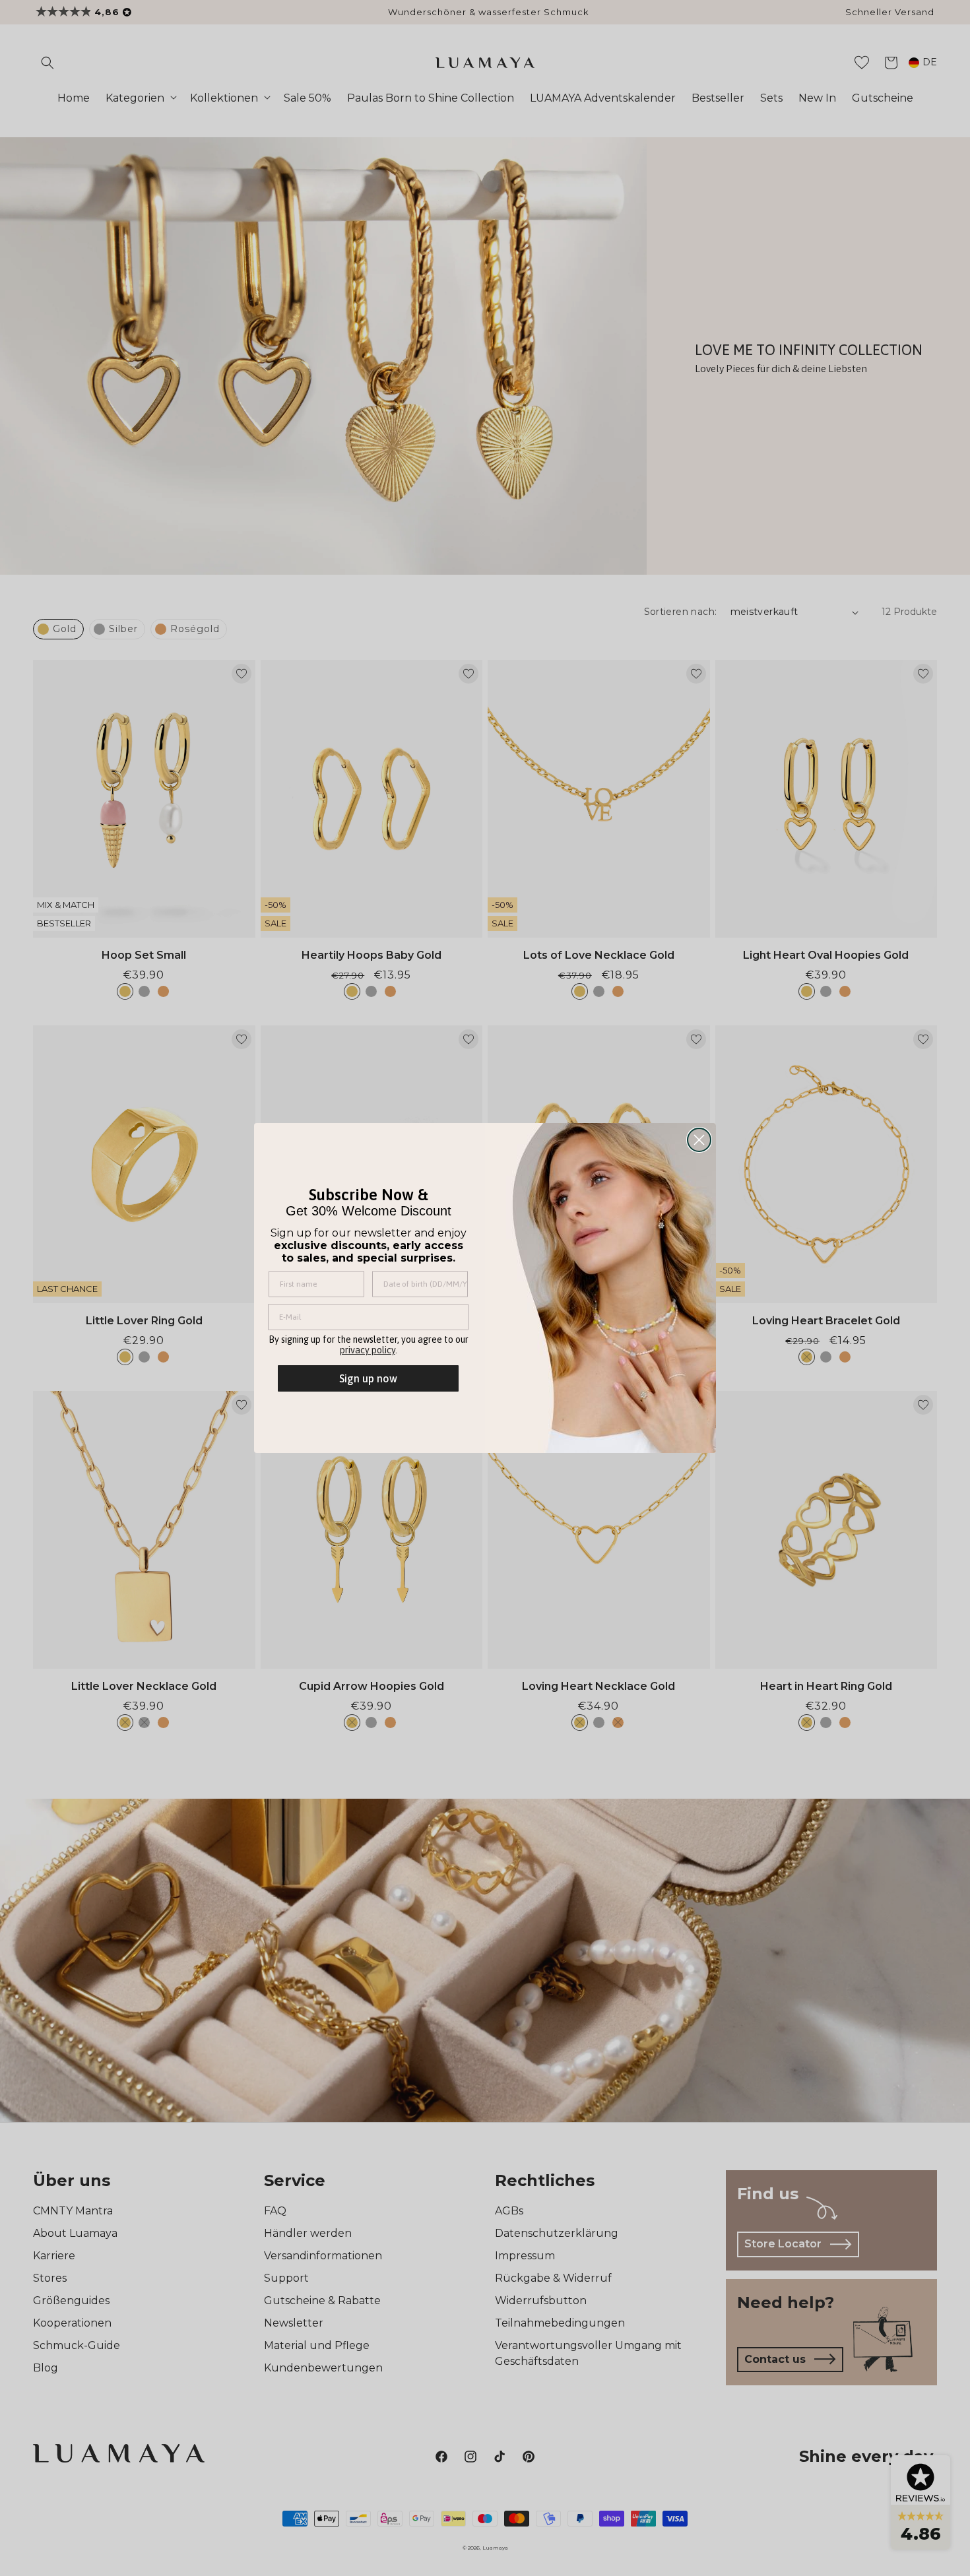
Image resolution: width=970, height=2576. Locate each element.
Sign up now (368, 1378)
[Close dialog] (699, 1140)
